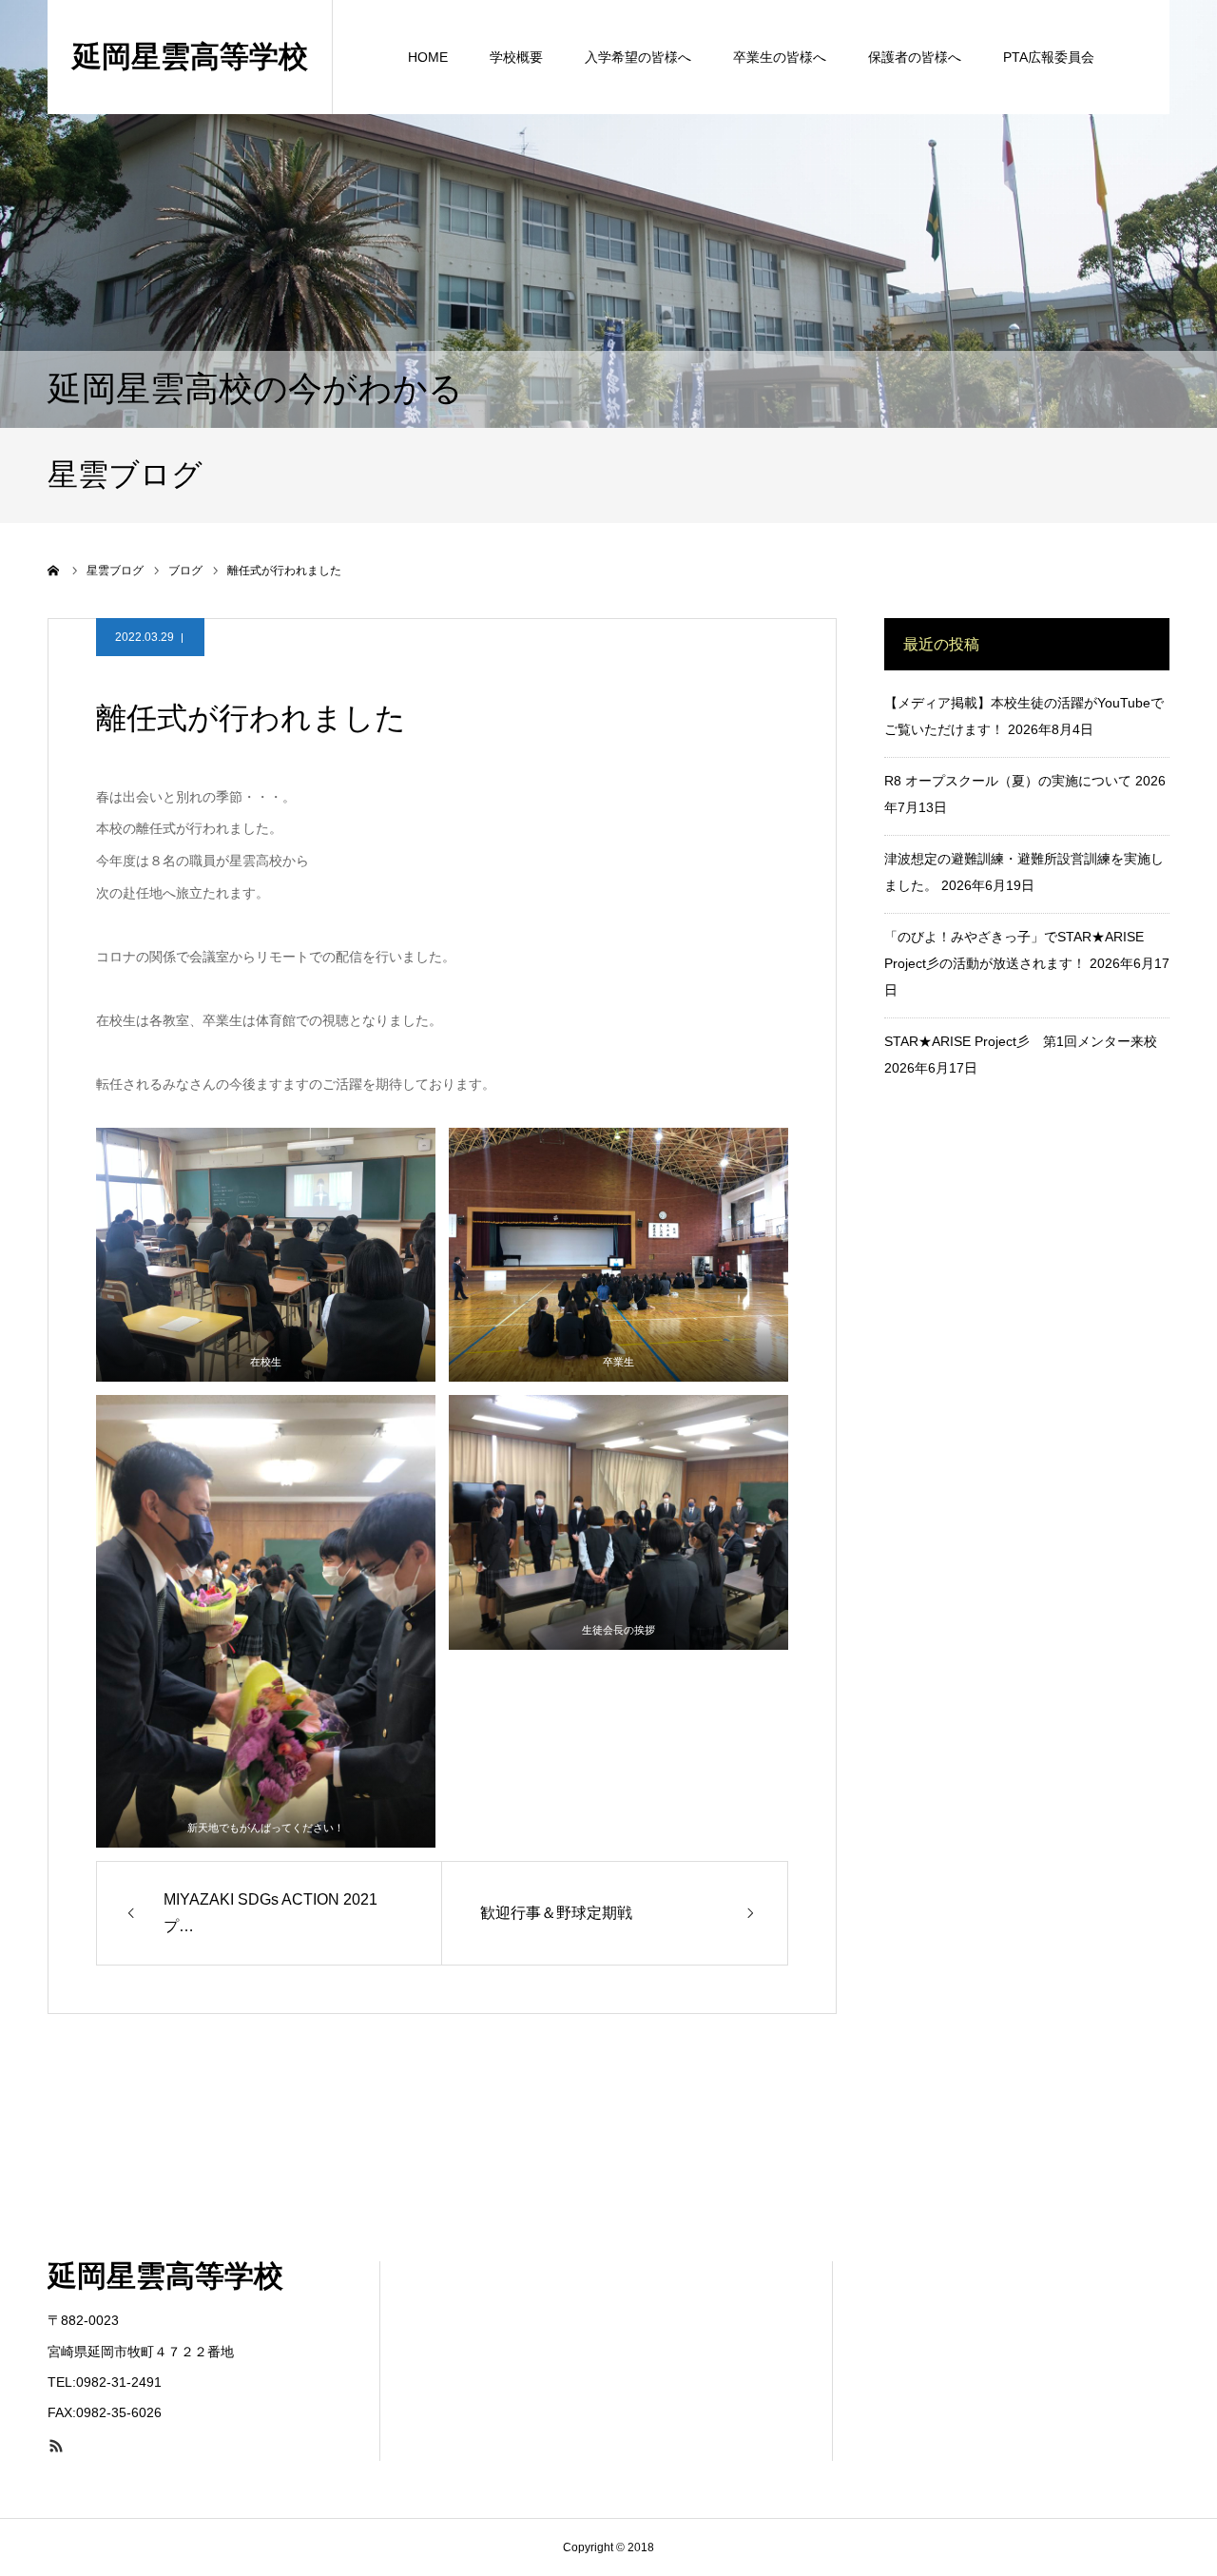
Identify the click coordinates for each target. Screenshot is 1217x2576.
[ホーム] (54, 571)
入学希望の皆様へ (638, 57)
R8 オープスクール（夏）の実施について (1008, 781)
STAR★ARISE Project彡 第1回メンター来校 (1021, 1041)
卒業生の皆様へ (780, 57)
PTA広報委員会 (1049, 57)
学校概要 (516, 57)
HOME (428, 57)
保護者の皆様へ (915, 57)
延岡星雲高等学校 (190, 57)
